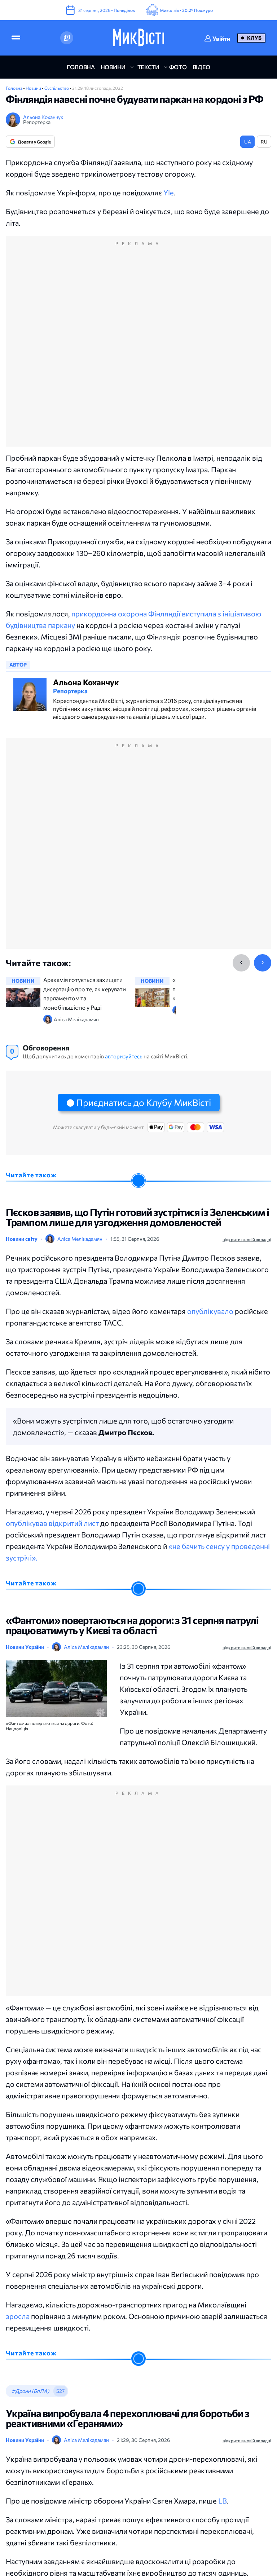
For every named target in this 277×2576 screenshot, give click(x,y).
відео (201, 67)
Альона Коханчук (43, 117)
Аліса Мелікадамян (80, 1239)
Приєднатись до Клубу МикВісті (144, 1102)
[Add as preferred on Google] (67, 38)
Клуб (254, 38)
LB (223, 2501)
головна (81, 67)
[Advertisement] (138, 349)
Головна (14, 88)
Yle (169, 192)
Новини (34, 88)
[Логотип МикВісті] (139, 38)
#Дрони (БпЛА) (30, 2391)
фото (178, 67)
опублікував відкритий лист (52, 1523)
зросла (18, 2316)
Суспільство (57, 88)
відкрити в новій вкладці (247, 1239)
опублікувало (210, 1311)
